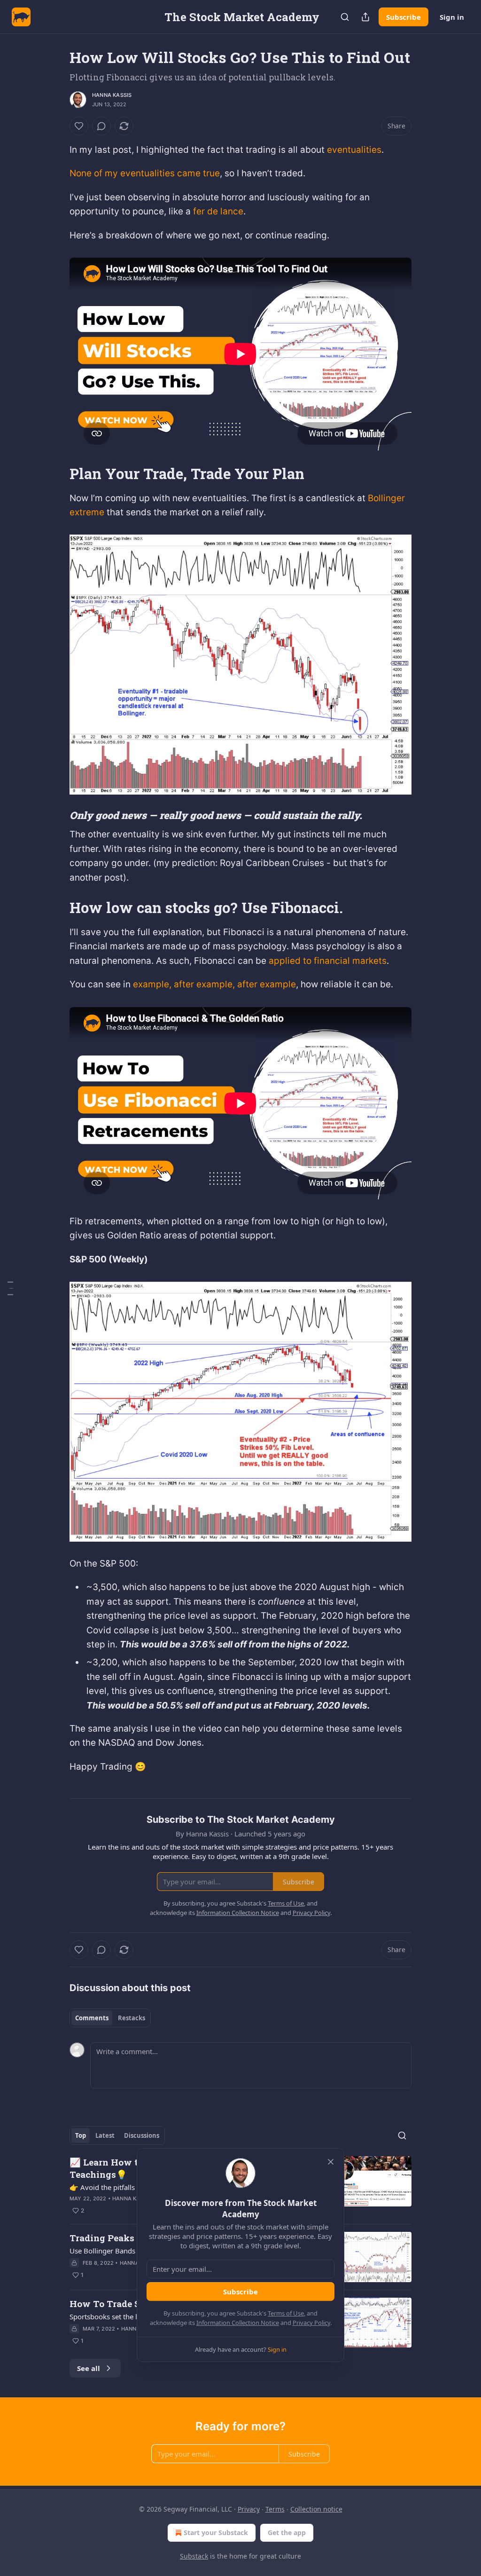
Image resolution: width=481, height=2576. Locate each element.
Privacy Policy (311, 2323)
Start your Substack (216, 2533)
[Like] (79, 126)
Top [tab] (81, 2135)
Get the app (287, 2533)
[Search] (345, 17)
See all (89, 2368)
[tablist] (110, 2018)
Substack (194, 2556)
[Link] (56, 473)
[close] (331, 2162)
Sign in (452, 17)
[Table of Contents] (10, 1288)
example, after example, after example (214, 984)
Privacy (249, 2509)
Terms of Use (286, 2313)
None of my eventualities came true (145, 173)
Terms (275, 2509)
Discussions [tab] (142, 2135)
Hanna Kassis (112, 95)
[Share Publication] (365, 17)
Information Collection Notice (238, 2323)
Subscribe (403, 17)
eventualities (354, 150)
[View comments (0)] (101, 126)
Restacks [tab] (132, 2018)
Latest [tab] (105, 2135)
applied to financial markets (328, 961)
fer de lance (218, 211)
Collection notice (316, 2509)
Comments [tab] (92, 2018)
